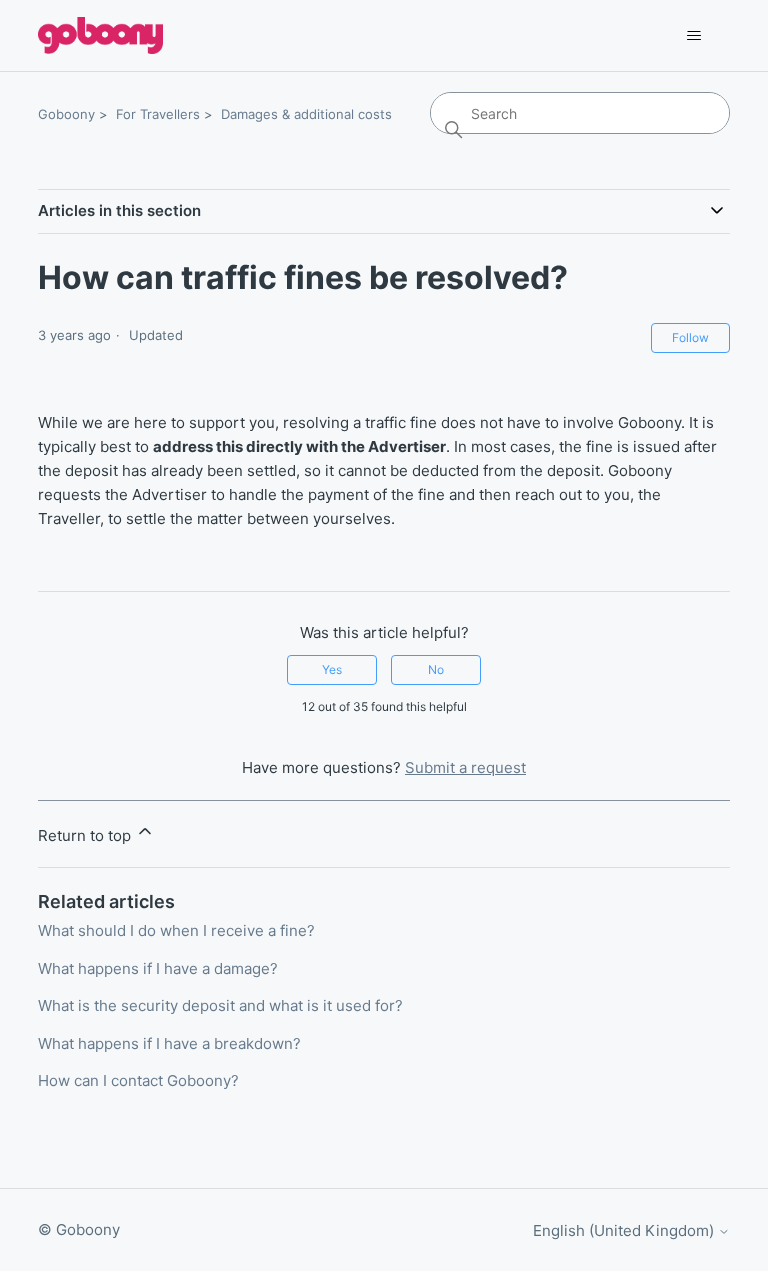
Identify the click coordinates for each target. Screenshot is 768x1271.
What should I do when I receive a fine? (176, 930)
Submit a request (465, 767)
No (436, 669)
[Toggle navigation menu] (694, 36)
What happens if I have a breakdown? (169, 1043)
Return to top (86, 835)
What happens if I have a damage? (158, 968)
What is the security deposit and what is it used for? (220, 1005)
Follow (690, 337)
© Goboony (79, 1229)
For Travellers (158, 114)
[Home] (100, 35)
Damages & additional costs (306, 114)
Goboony (66, 114)
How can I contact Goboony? (138, 1080)
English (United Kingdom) (625, 1230)
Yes (332, 669)
